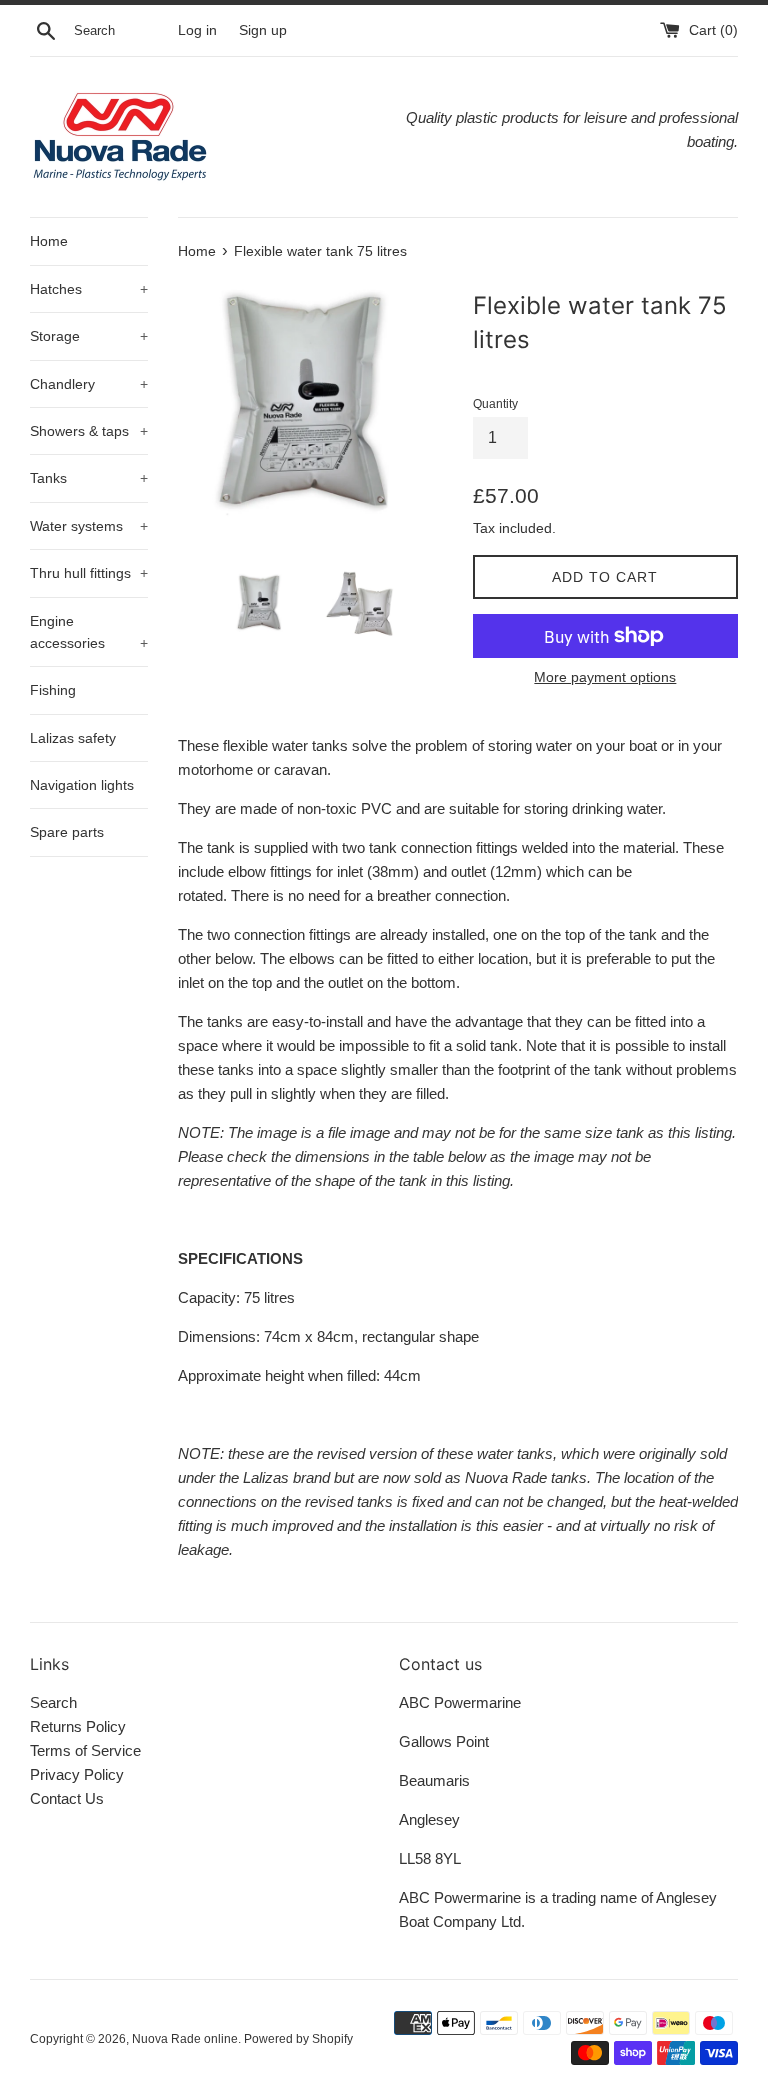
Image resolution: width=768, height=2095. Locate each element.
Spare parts (67, 832)
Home (49, 241)
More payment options (605, 677)
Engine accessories (89, 632)
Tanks (89, 478)
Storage (89, 336)
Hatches (89, 289)
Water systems (89, 526)
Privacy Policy (77, 1774)
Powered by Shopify (298, 2039)
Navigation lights (82, 785)
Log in (197, 30)
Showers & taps (89, 431)
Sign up (263, 30)
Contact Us (67, 1798)
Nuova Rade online (185, 2039)
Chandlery (89, 384)
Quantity (495, 404)
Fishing (53, 690)
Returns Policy (78, 1726)
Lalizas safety (73, 738)
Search (53, 1702)
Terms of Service (85, 1750)
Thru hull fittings (89, 573)
